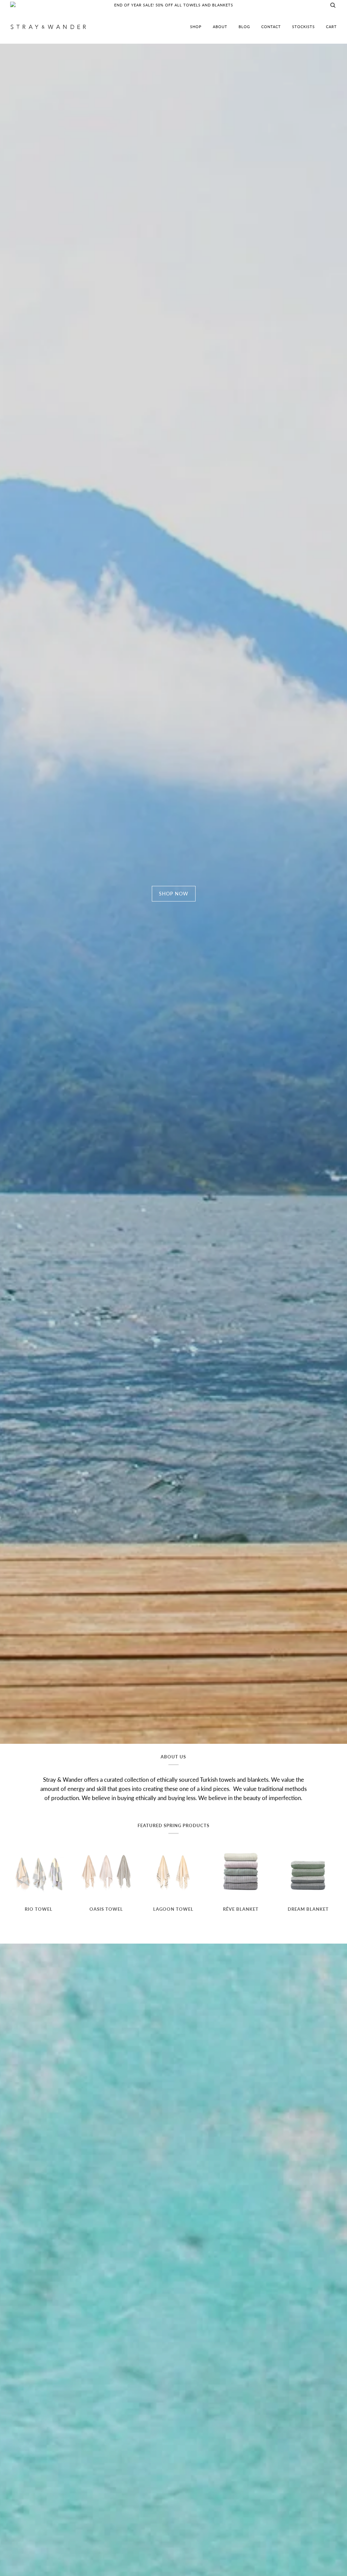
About (220, 27)
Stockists (303, 27)
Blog (244, 27)
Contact (271, 27)
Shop (196, 27)
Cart (331, 27)
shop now (174, 894)
